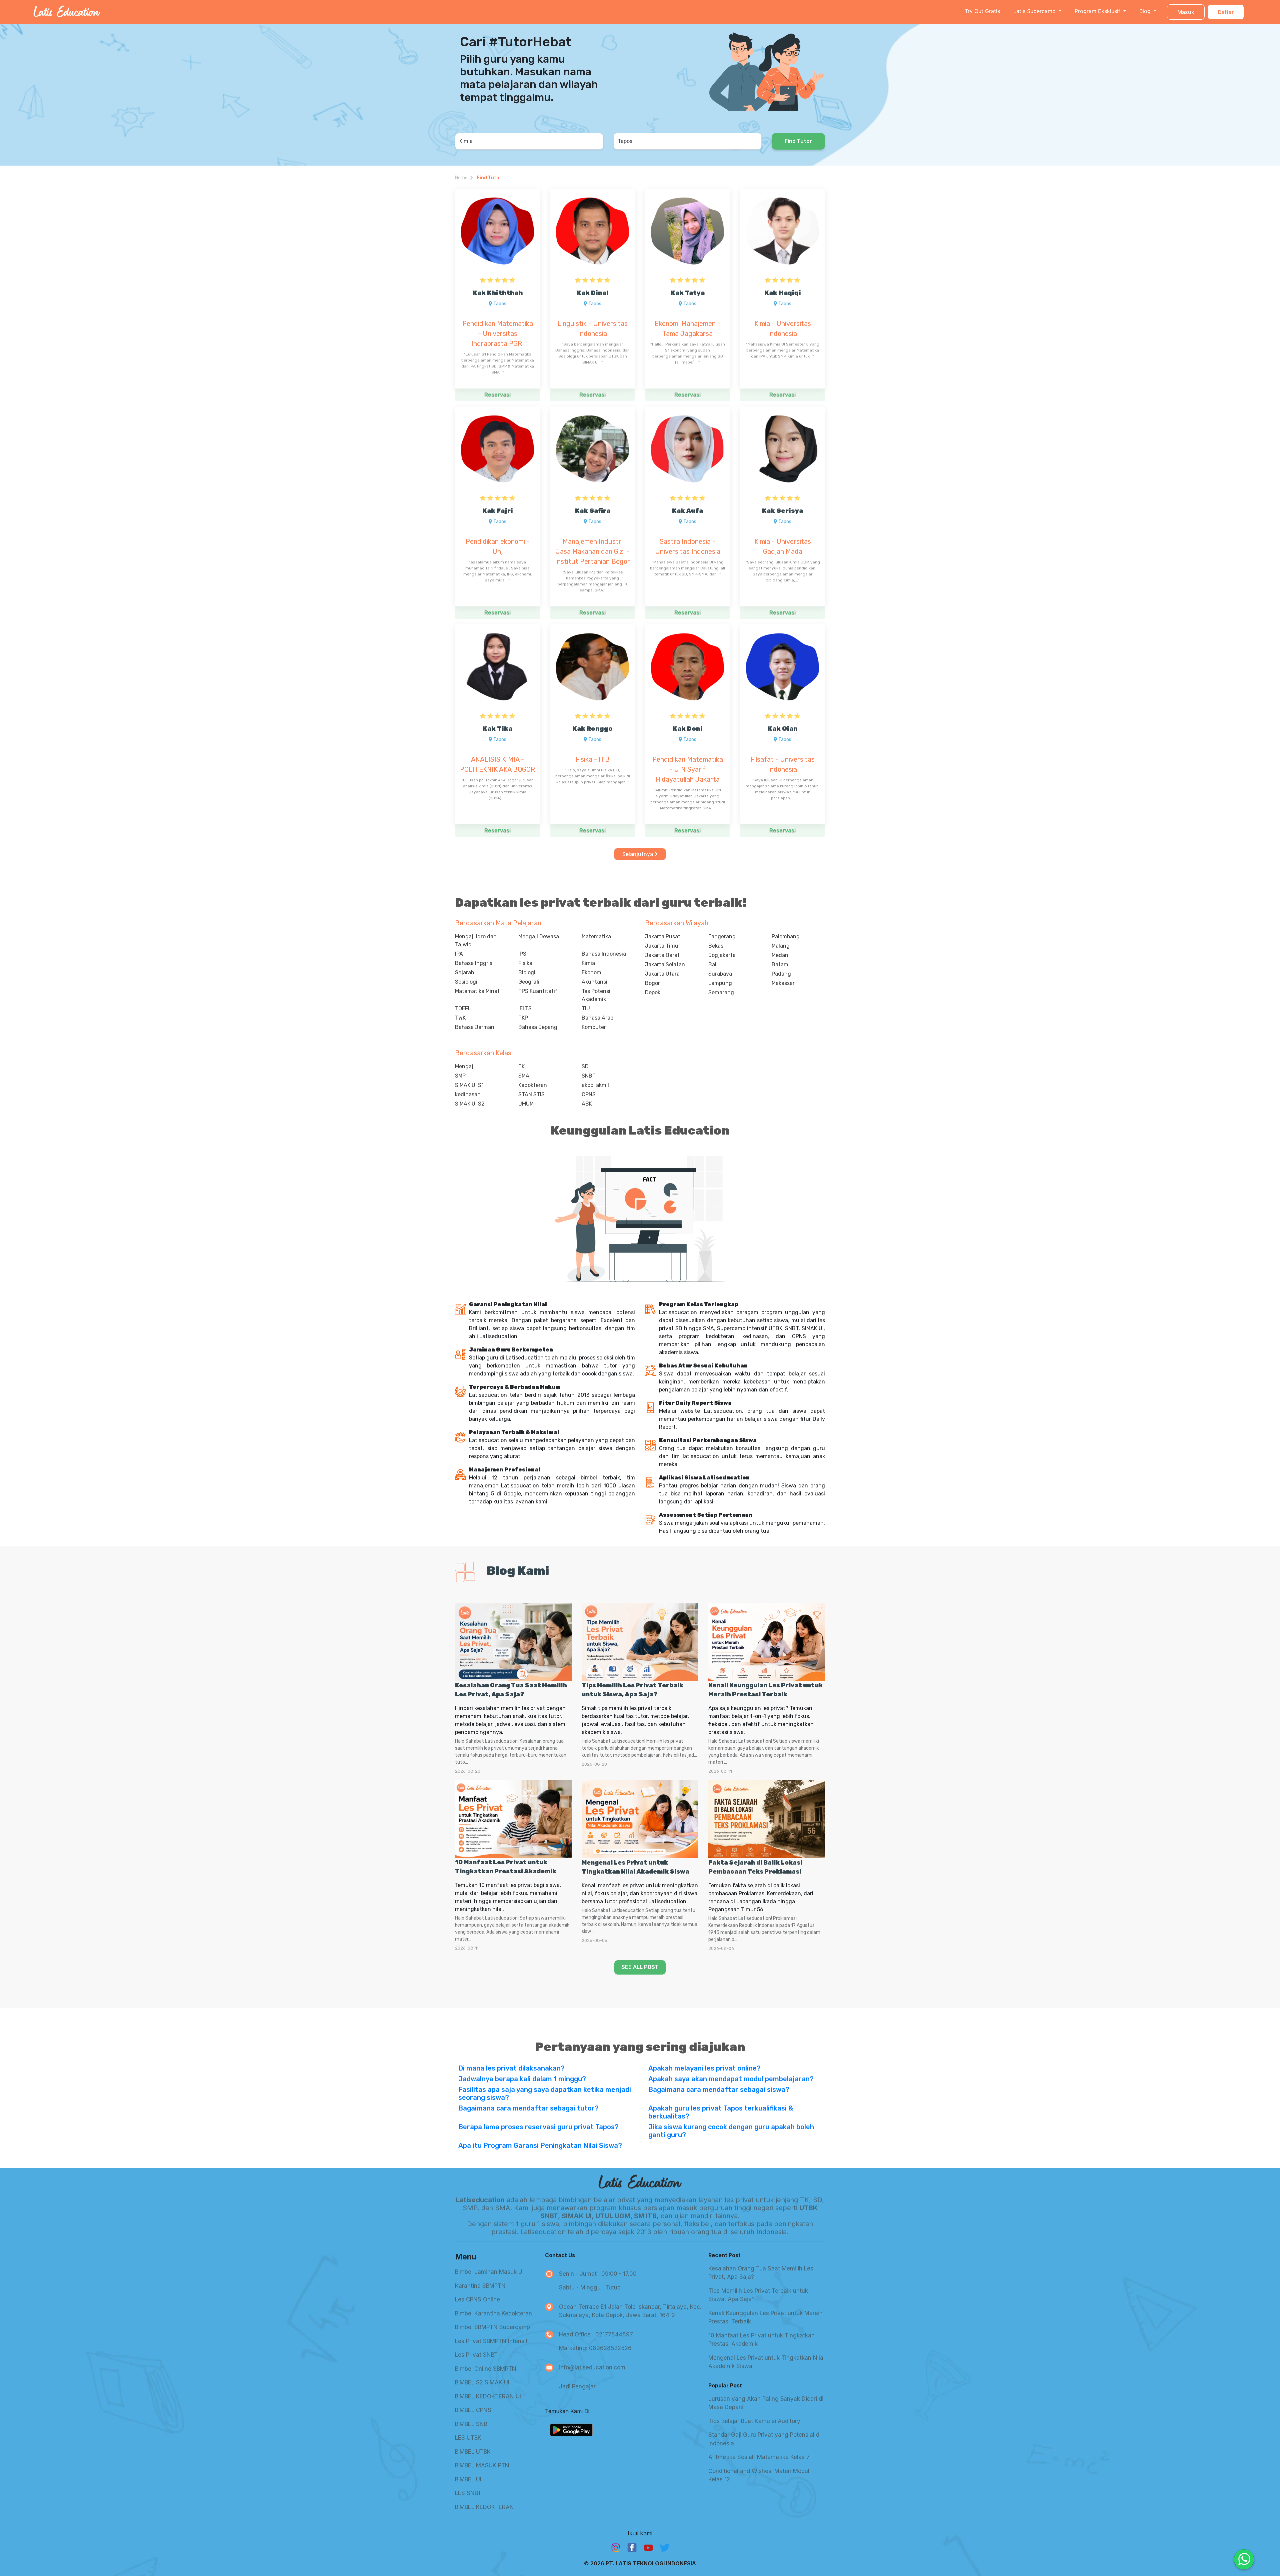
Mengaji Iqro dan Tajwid (476, 940)
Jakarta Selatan (665, 964)
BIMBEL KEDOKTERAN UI (488, 2396)
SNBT (589, 1076)
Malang (781, 946)
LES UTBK (468, 2438)
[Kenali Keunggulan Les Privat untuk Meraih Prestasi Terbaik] (767, 1642)
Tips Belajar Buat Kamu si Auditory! (755, 2421)
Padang (781, 974)
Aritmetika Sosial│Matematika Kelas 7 (759, 2457)
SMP (460, 1076)
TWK (460, 1018)
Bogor (652, 983)
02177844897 (614, 2334)
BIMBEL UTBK (473, 2452)
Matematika (596, 936)
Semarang (721, 992)
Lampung (720, 983)
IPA (459, 954)
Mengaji (465, 1066)
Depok (653, 992)
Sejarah (465, 972)
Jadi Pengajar (577, 2386)
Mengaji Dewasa (539, 936)
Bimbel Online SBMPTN (486, 2369)
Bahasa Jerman (475, 1027)
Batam (780, 964)
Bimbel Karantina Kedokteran (493, 2313)
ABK (587, 1104)
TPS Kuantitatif (538, 991)
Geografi (529, 982)
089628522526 (610, 2348)
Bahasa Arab (597, 1018)
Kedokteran (533, 1085)
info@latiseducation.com (592, 2367)
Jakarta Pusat (663, 936)
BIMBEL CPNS (473, 2410)
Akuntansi (594, 982)
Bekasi (716, 946)
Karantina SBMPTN (480, 2286)
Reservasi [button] (497, 395)
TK (521, 1066)
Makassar (783, 983)
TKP (523, 1018)
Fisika (525, 963)
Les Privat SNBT (476, 2355)
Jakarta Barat (662, 955)
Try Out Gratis (982, 11)
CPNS (589, 1094)
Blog (1146, 11)
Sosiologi (466, 982)
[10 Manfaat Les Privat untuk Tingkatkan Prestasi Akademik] (513, 1819)
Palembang (786, 936)
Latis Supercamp (1035, 11)
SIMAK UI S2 (470, 1104)
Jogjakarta (722, 955)
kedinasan (468, 1094)
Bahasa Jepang (538, 1027)
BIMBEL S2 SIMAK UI (482, 2382)
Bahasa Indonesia (604, 954)
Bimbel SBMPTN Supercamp (492, 2327)
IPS (522, 954)
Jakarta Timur (663, 946)
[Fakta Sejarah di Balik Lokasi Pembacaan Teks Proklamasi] (767, 1819)
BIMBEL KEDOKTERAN (484, 2507)
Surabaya (720, 974)
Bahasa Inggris (474, 963)
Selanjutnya (638, 854)
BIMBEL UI (468, 2479)
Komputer (594, 1027)
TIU (586, 1008)
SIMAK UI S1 (469, 1085)
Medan (780, 955)
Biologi (527, 972)
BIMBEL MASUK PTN (482, 2465)
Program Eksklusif (1098, 11)
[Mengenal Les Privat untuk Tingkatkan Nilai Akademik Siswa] (640, 1819)
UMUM (526, 1104)
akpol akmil (595, 1085)
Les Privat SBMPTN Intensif (491, 2341)
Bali (713, 964)
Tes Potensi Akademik (596, 995)
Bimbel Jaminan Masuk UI (489, 2272)
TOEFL (463, 1008)
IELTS (525, 1008)
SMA (524, 1076)
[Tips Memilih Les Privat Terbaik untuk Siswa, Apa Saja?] (640, 1642)
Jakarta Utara (662, 974)
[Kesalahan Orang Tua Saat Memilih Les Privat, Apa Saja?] (513, 1642)
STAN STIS (531, 1094)
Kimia (588, 963)
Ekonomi (592, 972)
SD (585, 1066)
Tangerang (722, 936)
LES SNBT (468, 2493)
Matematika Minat (477, 991)
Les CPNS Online (477, 2299)
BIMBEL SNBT (473, 2424)
